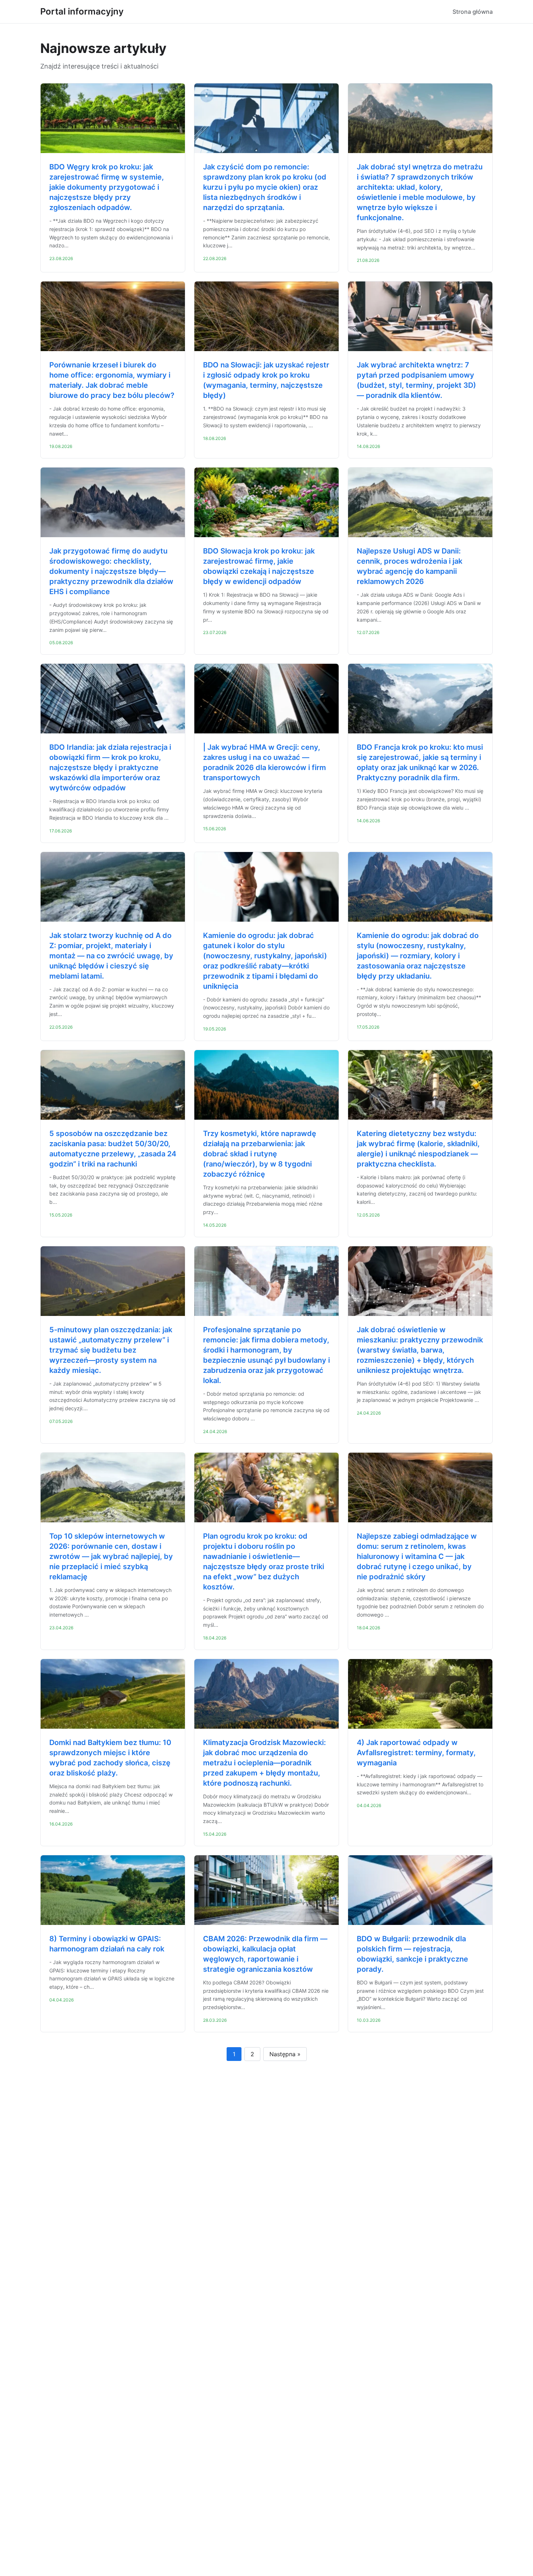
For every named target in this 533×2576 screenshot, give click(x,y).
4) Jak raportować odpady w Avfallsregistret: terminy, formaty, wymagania (416, 1753)
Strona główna (473, 12)
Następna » (285, 2054)
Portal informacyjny (82, 11)
